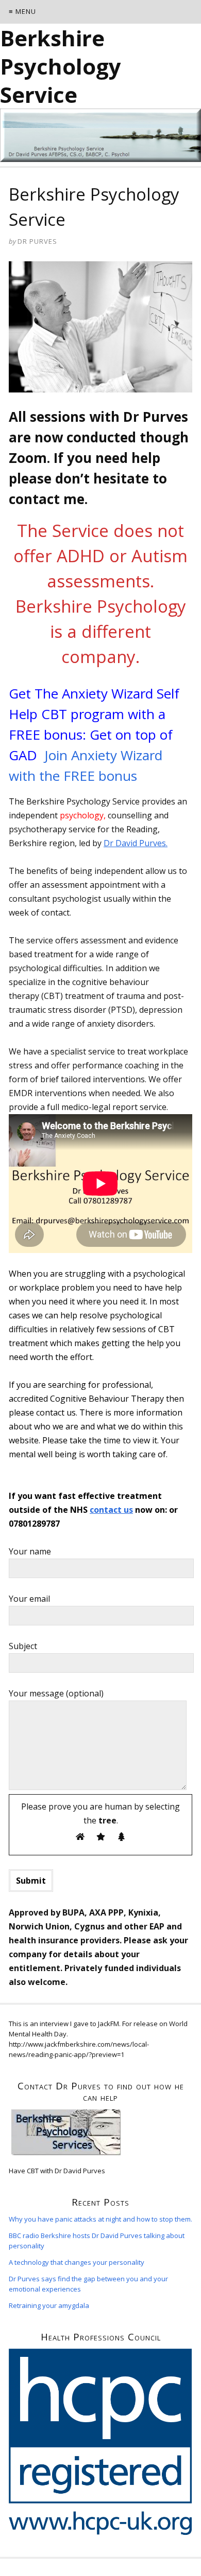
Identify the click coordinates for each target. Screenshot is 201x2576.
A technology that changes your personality (77, 2262)
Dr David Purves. (136, 843)
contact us (111, 1510)
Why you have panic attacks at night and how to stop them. (100, 2219)
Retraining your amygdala (49, 2305)
